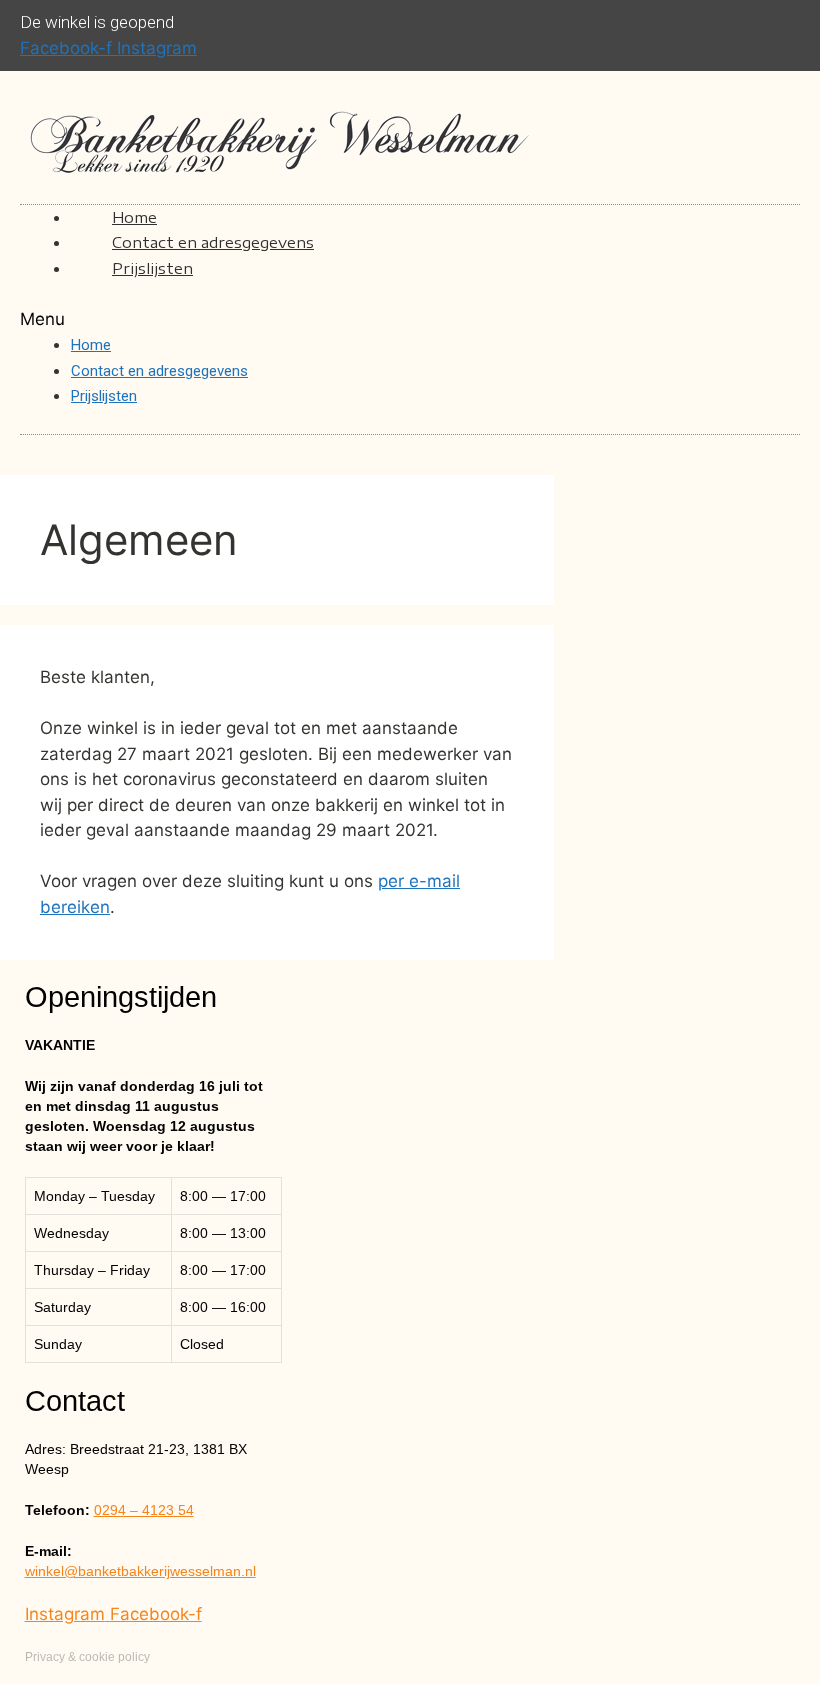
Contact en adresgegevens (213, 242)
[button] (410, 320)
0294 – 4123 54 (144, 1510)
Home (91, 345)
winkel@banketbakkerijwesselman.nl (140, 1571)
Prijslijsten (152, 268)
